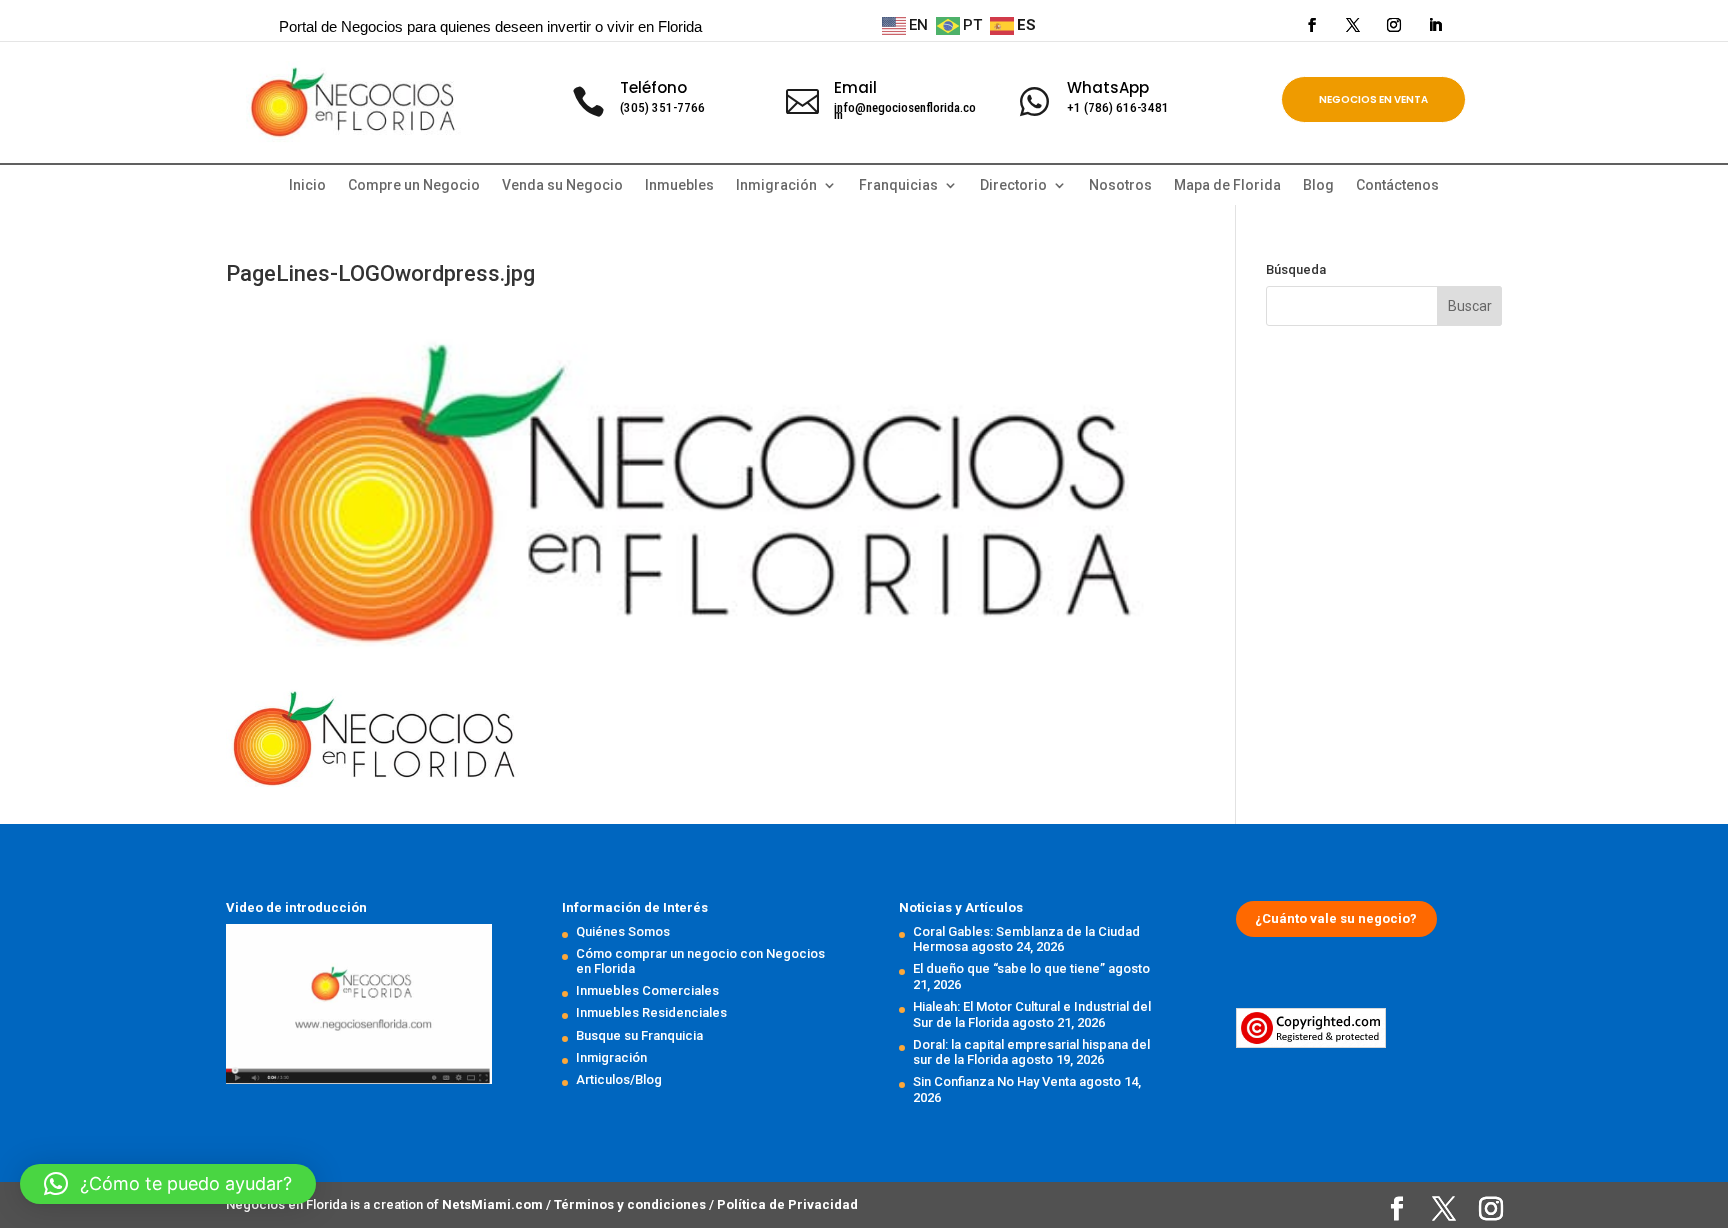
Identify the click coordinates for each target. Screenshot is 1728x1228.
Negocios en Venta (1373, 99)
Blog (1318, 185)
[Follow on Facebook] (1312, 25)
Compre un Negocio (414, 185)
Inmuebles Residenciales (651, 1012)
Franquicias (898, 185)
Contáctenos (1397, 185)
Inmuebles (679, 185)
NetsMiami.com (494, 1204)
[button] (168, 1184)
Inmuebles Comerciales (647, 990)
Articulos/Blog (619, 1079)
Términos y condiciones (631, 1204)
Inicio (307, 185)
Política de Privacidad (787, 1204)
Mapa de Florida (1227, 185)
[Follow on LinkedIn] (1435, 25)
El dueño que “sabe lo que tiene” (1009, 968)
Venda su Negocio (562, 185)
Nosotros (1120, 185)
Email (855, 87)
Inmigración (611, 1057)
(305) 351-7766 (662, 107)
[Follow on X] (1353, 25)
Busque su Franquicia (639, 1035)
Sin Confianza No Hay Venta (994, 1081)
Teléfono (653, 87)
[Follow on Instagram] (1394, 25)
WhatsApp (1108, 87)
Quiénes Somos (623, 931)
